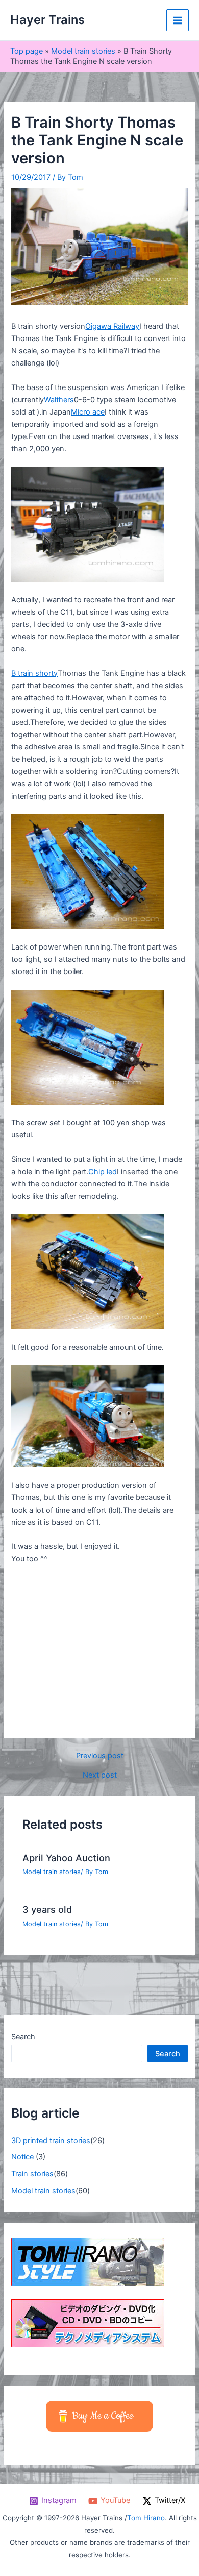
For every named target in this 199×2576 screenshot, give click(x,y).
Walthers (59, 400)
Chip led (103, 1172)
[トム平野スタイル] (88, 2262)
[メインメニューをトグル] (178, 20)
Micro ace (88, 412)
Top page (27, 51)
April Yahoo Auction (66, 1858)
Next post (100, 1775)
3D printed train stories (51, 2141)
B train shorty (34, 673)
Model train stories (83, 51)
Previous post (100, 1756)
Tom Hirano (146, 2518)
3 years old (47, 1909)
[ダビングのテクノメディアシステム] (88, 2323)
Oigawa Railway (112, 326)
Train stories (32, 2174)
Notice (22, 2157)
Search (23, 2037)
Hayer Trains (47, 20)
